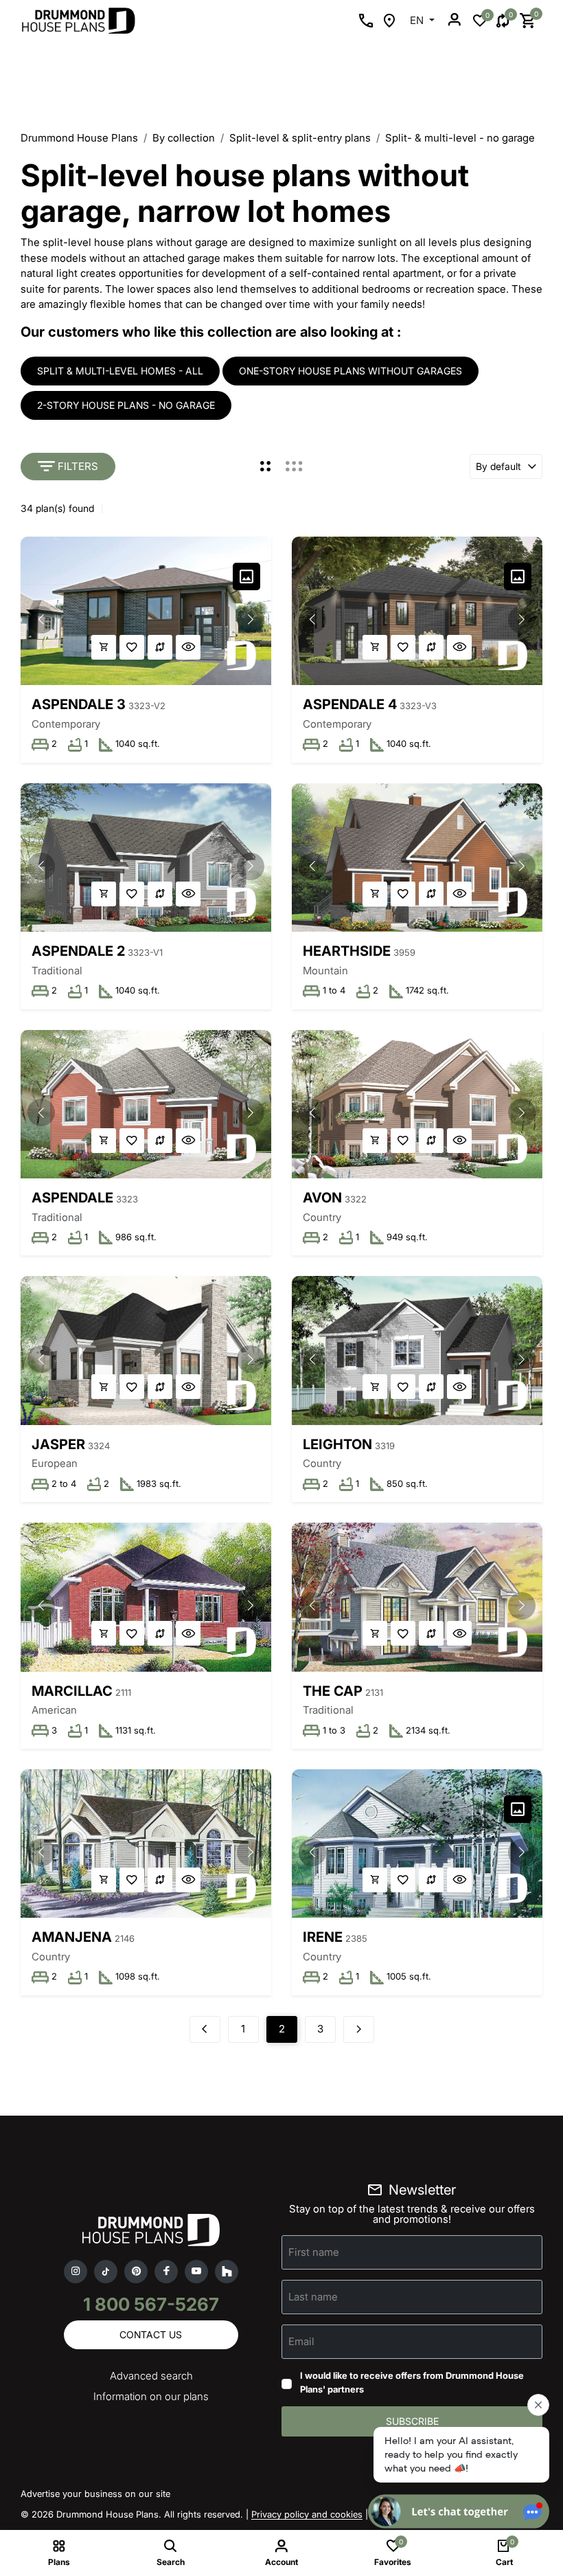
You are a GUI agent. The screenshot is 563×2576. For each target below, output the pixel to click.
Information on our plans (151, 2396)
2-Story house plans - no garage (126, 405)
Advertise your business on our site (95, 2494)
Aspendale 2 (78, 951)
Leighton (337, 1444)
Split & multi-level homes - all (120, 371)
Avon (322, 1198)
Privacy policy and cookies (307, 2514)
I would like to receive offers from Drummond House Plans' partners (412, 2382)
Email (301, 2341)
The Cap (333, 1691)
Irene (323, 1937)
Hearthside (347, 951)
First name (314, 2252)
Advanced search (151, 2376)
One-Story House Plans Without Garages (351, 371)
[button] (251, 620)
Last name (313, 2297)
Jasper (58, 1444)
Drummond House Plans (79, 138)
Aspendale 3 (79, 704)
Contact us (151, 2334)
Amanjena (72, 1937)
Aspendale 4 (350, 704)
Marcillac (72, 1691)
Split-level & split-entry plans (300, 138)
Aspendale (72, 1198)
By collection (184, 138)
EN (418, 20)
